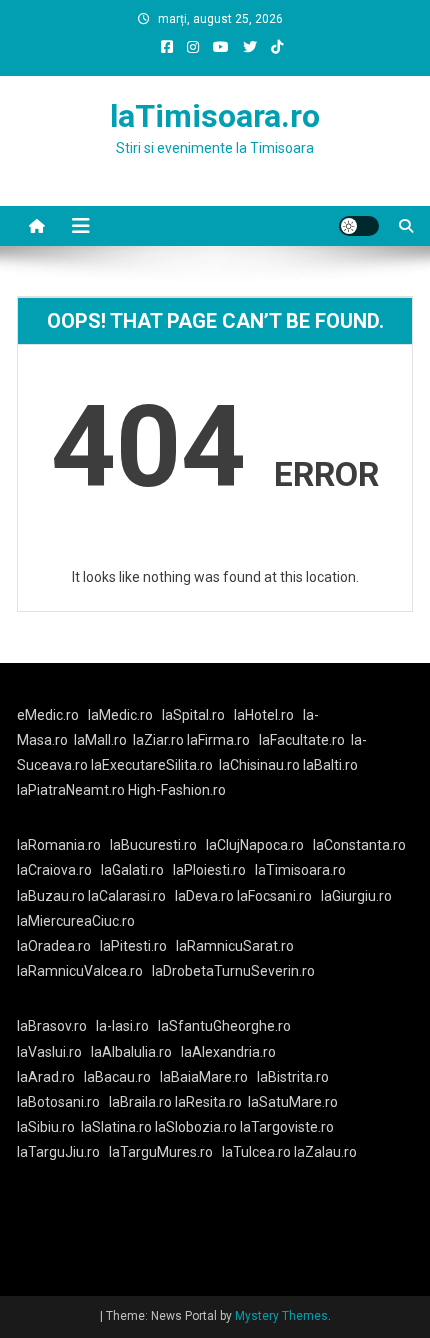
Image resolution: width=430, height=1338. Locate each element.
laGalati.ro (132, 870)
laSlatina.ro (116, 1127)
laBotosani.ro (58, 1102)
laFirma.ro (218, 740)
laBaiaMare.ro (204, 1077)
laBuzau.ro (52, 896)
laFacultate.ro (302, 740)
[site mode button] (359, 226)
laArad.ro (46, 1077)
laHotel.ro (264, 715)
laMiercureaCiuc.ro (76, 921)
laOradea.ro (54, 946)
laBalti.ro (330, 765)
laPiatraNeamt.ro (71, 790)
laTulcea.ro (258, 1152)
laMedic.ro (122, 715)
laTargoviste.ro (287, 1127)
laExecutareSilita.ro (152, 765)
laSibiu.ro (46, 1127)
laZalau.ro (325, 1152)
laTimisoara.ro (215, 116)
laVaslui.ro (54, 1052)
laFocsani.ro (274, 896)
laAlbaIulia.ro (131, 1052)
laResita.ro (208, 1102)
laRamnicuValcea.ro (80, 971)
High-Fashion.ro (177, 790)
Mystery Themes (281, 1316)
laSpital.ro (193, 715)
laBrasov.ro (52, 1026)
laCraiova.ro (54, 870)
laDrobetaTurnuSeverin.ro (233, 971)
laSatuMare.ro (293, 1102)
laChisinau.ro (259, 765)
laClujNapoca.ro (255, 845)
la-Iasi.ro (122, 1026)
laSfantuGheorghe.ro (224, 1026)
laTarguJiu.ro (63, 1152)
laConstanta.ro (359, 845)
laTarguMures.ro (161, 1152)
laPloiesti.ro (209, 870)
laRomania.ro (59, 845)
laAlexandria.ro (228, 1052)
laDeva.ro (204, 896)
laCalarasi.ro (127, 896)
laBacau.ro (117, 1077)
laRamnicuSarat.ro (235, 946)
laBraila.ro (140, 1102)
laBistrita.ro (293, 1077)
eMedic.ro (48, 715)
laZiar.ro (160, 740)
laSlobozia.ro (196, 1127)
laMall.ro (100, 740)
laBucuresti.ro (153, 845)
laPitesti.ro (133, 946)
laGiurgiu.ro (359, 896)
